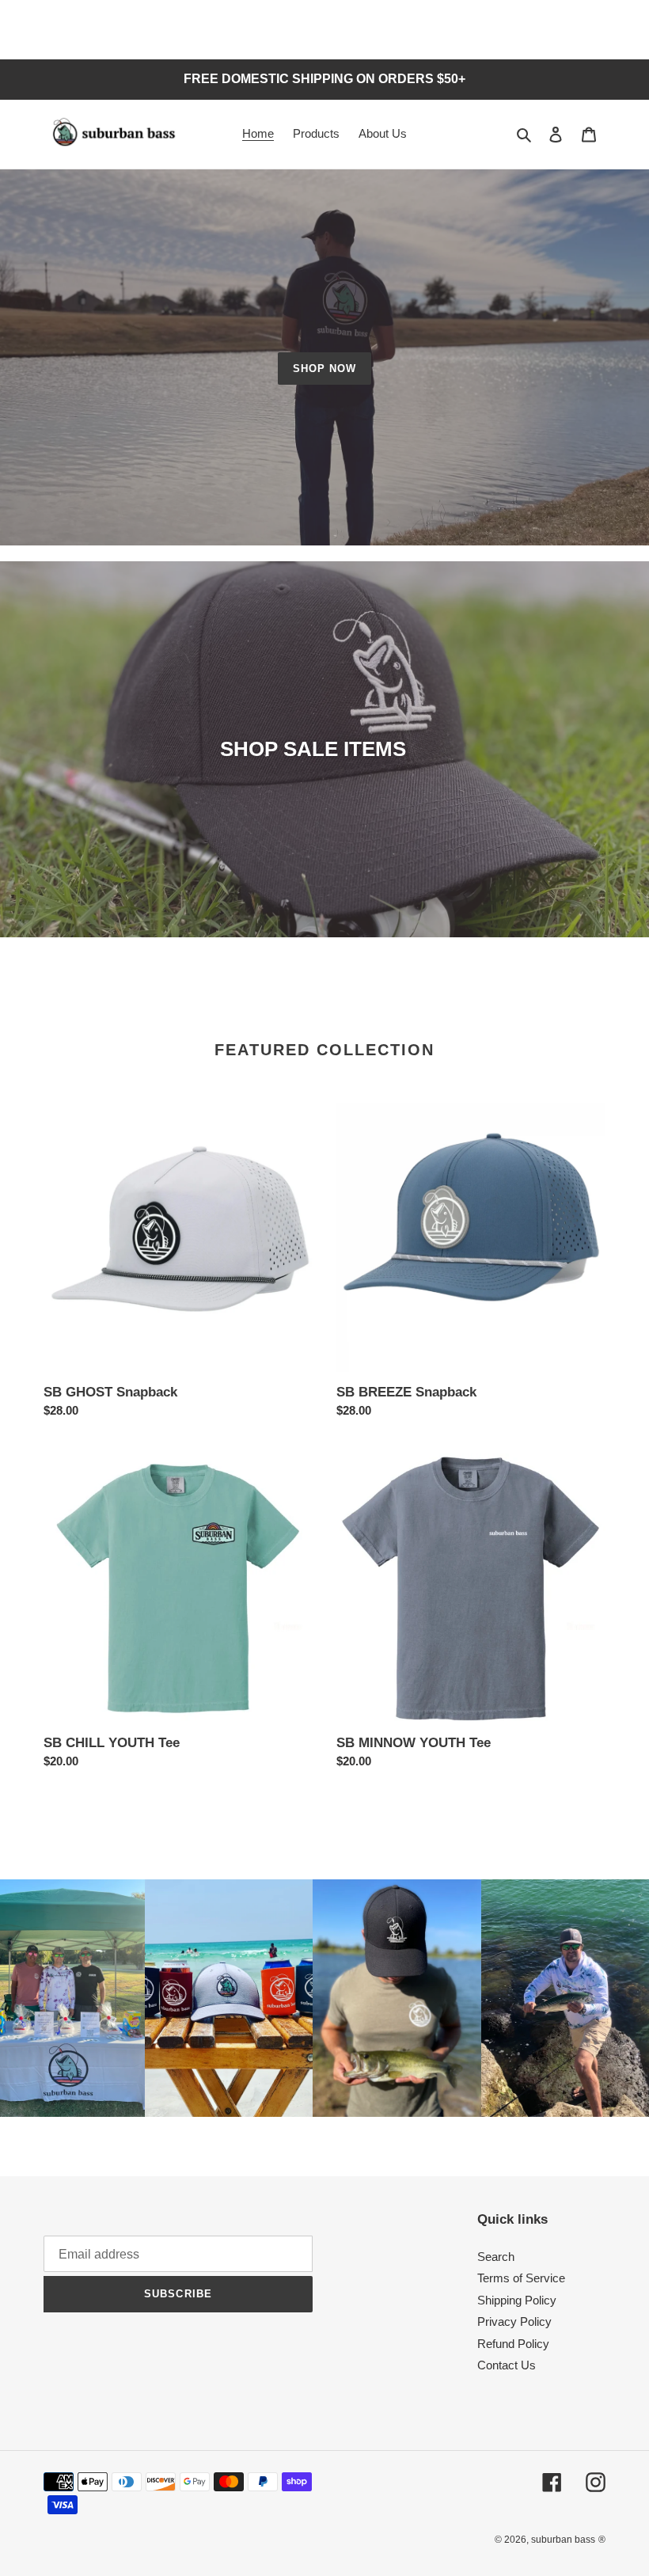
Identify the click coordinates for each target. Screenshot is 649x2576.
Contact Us (507, 2365)
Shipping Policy (517, 2300)
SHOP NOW (324, 369)
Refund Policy (513, 2344)
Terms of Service (521, 2278)
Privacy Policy (514, 2321)
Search (496, 2257)
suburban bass (563, 2540)
